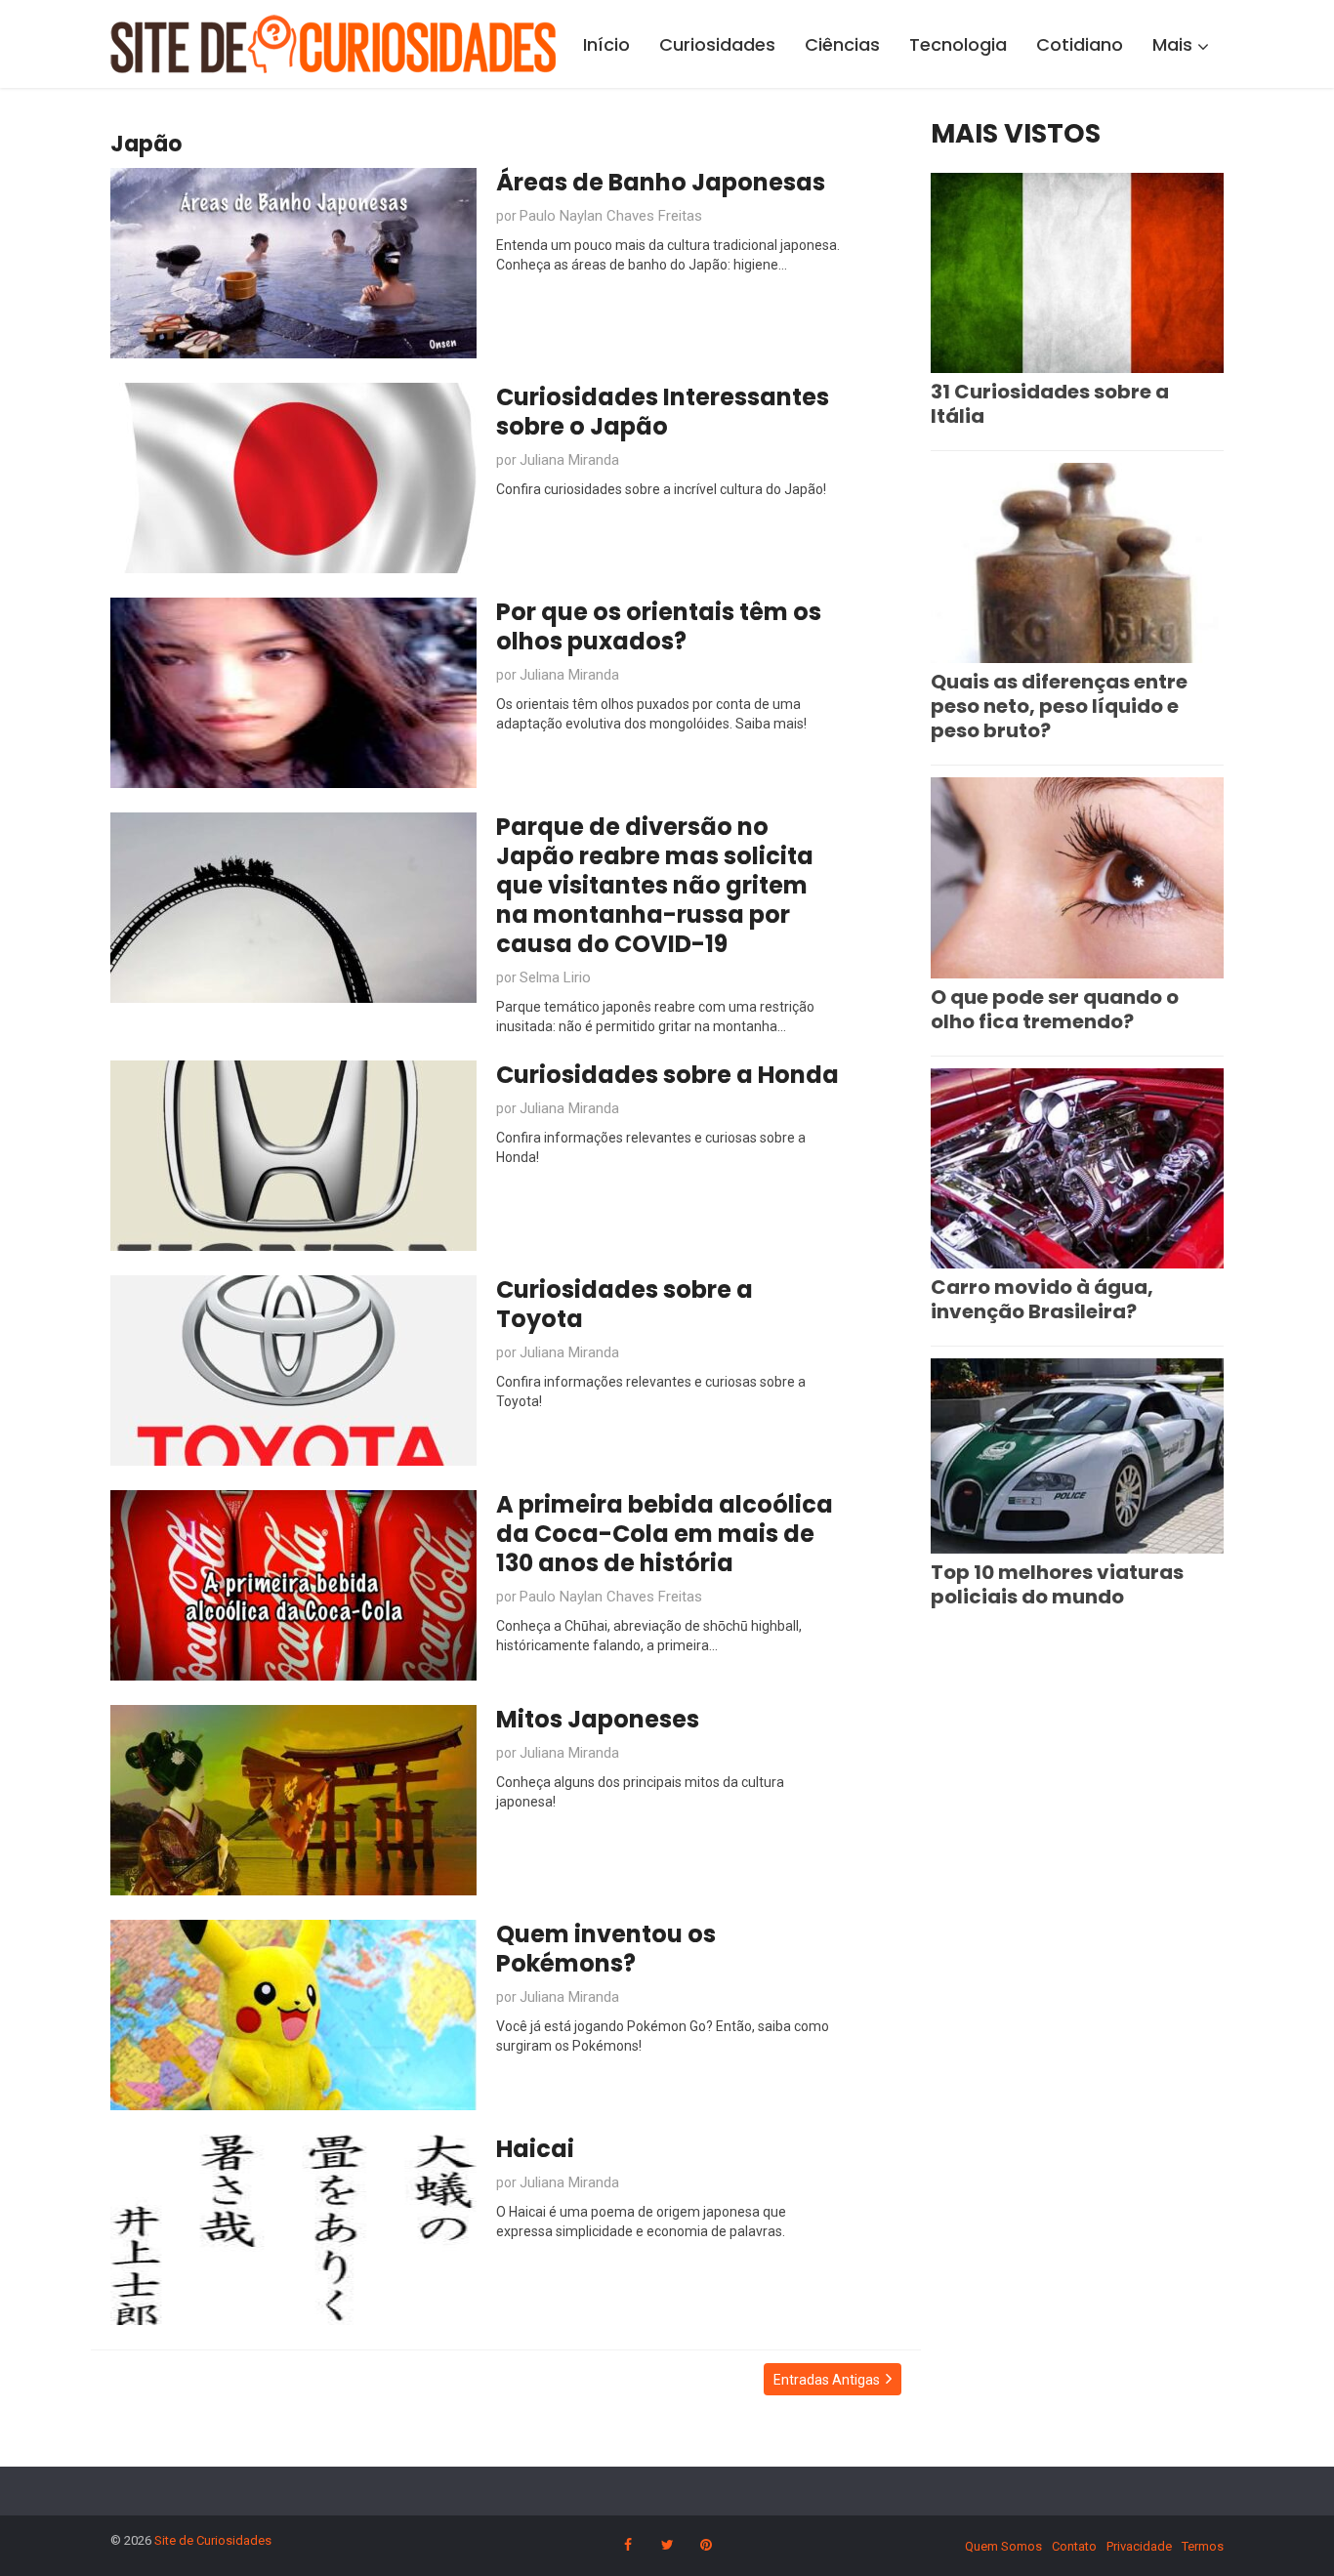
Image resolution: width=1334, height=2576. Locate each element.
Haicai (535, 2149)
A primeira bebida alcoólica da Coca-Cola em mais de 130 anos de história (665, 1534)
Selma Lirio (555, 977)
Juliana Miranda (569, 460)
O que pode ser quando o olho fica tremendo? (1055, 1009)
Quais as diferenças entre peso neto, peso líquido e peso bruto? (1059, 706)
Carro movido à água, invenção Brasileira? (1042, 1299)
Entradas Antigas (827, 2380)
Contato (1074, 2546)
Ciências (842, 44)
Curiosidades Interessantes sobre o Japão (663, 412)
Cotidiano (1080, 44)
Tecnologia (958, 44)
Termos (1203, 2546)
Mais (1172, 44)
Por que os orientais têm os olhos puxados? (659, 626)
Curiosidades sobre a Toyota (625, 1304)
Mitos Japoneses (598, 1719)
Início (606, 44)
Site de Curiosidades (213, 2540)
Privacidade (1139, 2546)
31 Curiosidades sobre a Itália (1050, 404)
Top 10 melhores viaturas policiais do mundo (1057, 1584)
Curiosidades (717, 44)
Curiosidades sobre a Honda (667, 1075)
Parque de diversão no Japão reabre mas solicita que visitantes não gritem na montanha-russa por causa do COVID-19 (655, 885)
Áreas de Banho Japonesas (661, 182)
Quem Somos (1003, 2546)
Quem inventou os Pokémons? (606, 1949)
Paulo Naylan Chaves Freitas (611, 216)
